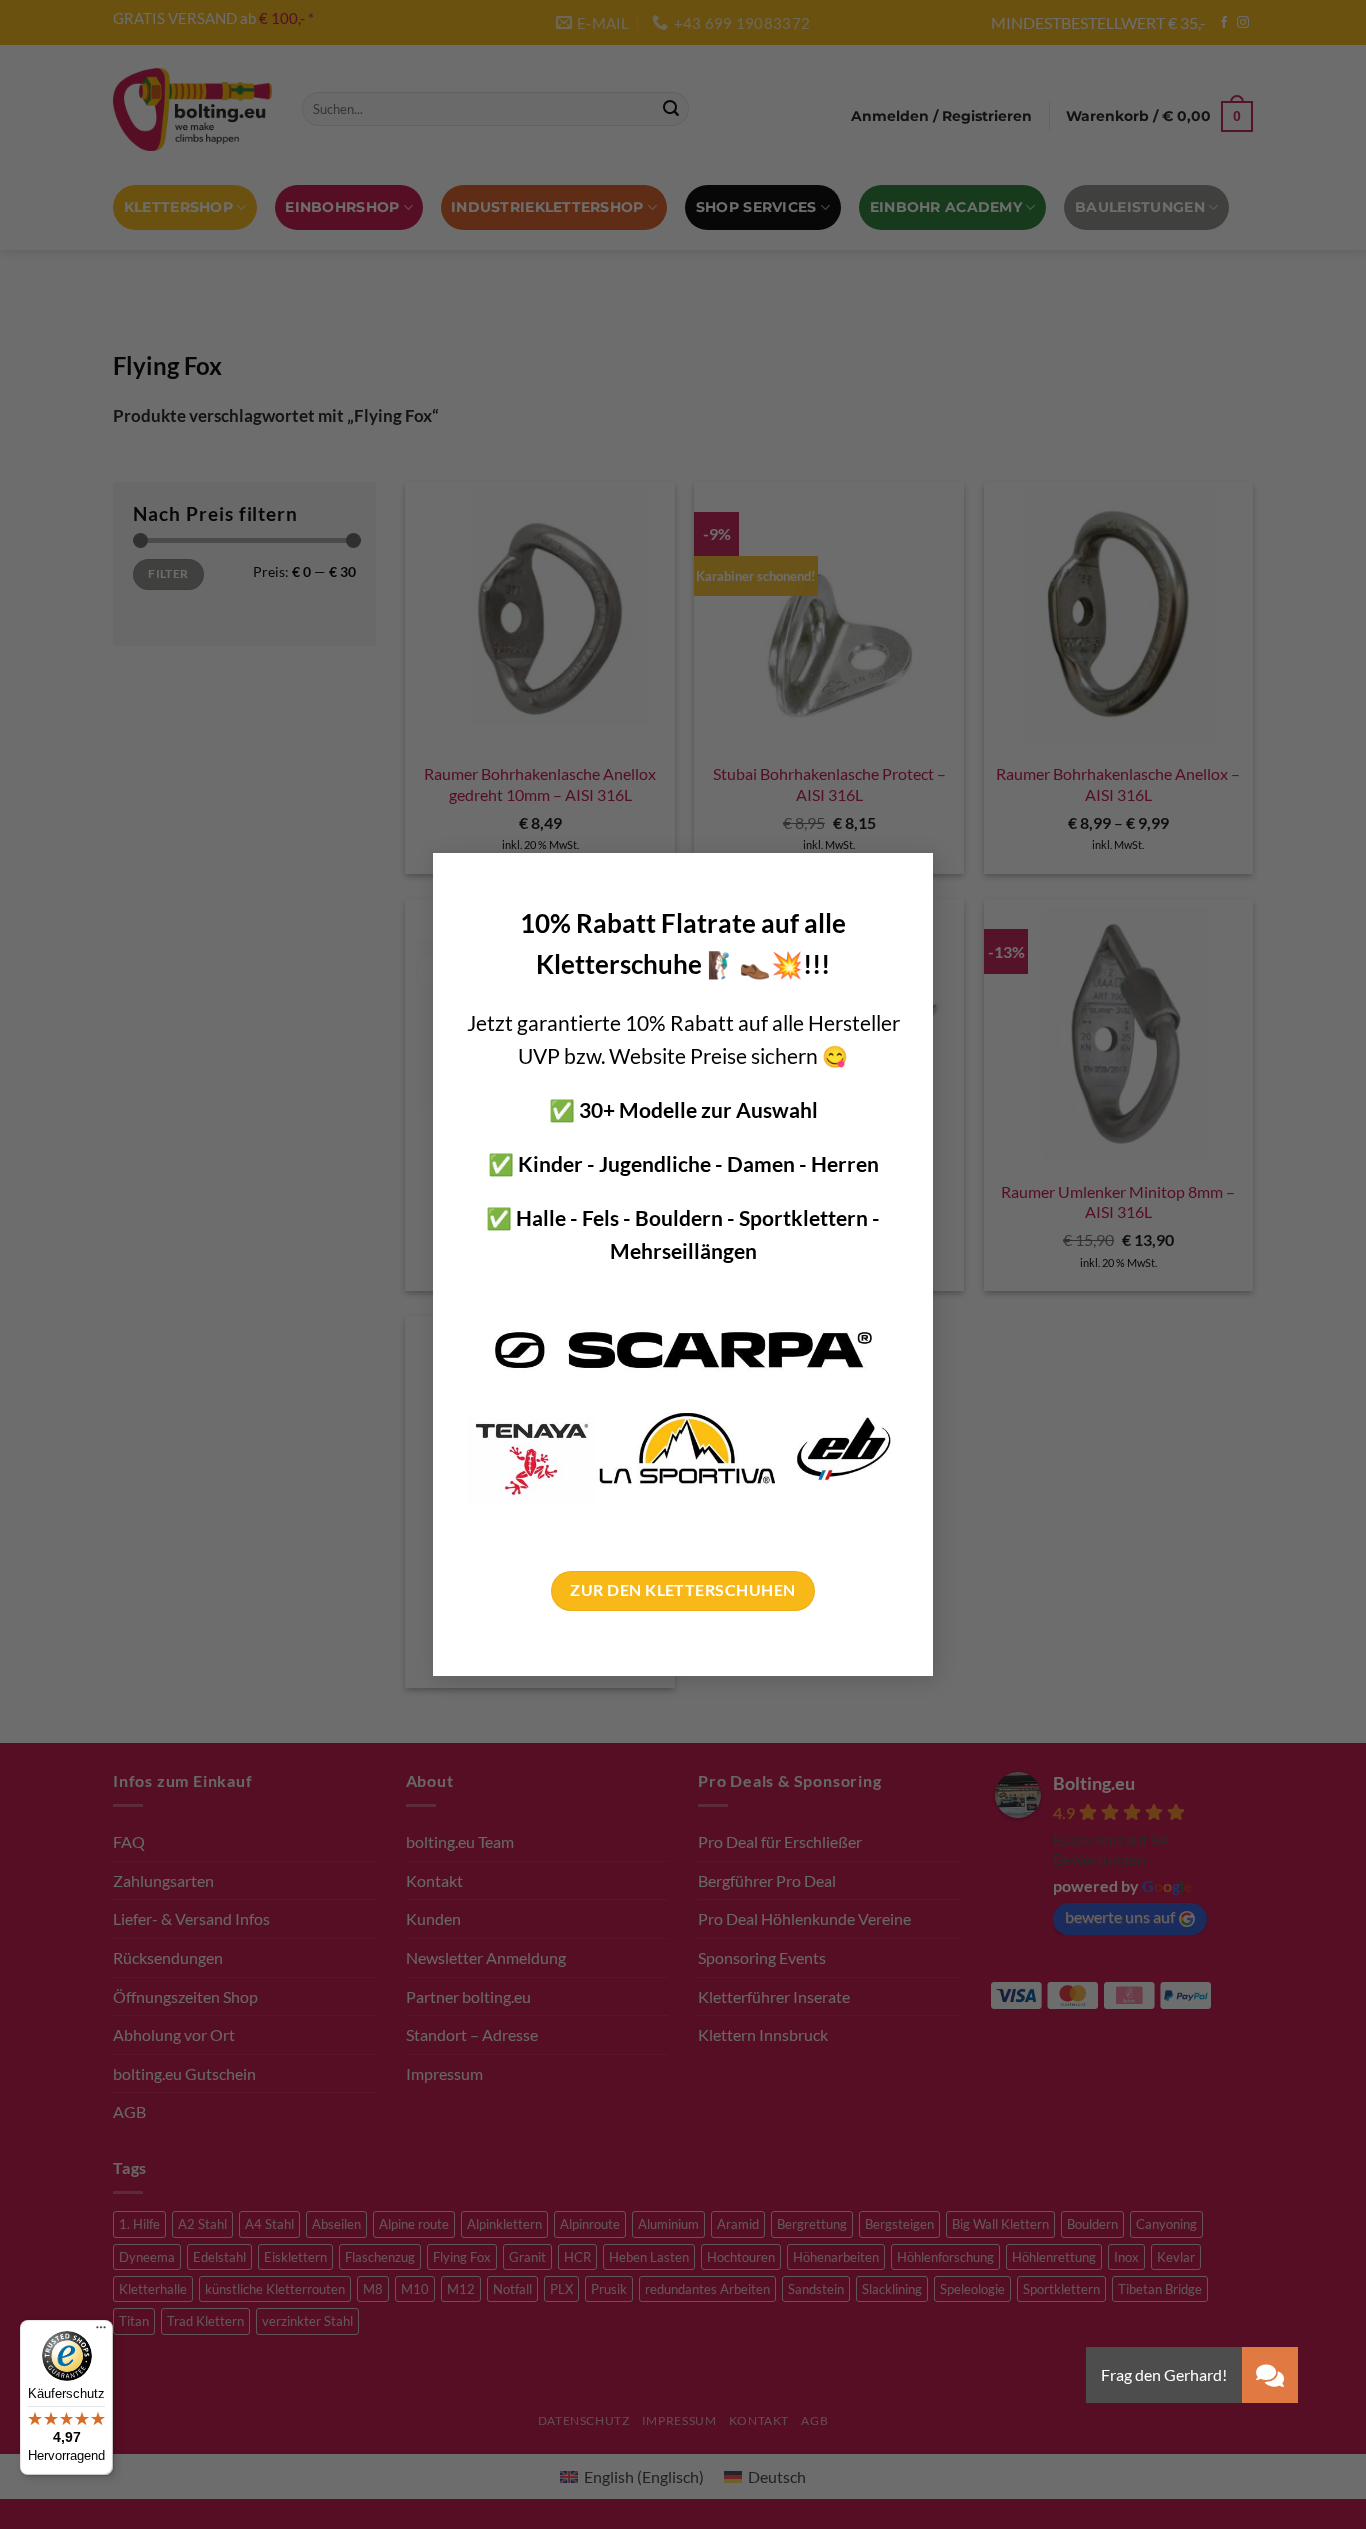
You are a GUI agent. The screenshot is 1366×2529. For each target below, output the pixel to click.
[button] (1270, 2375)
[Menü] (101, 2332)
